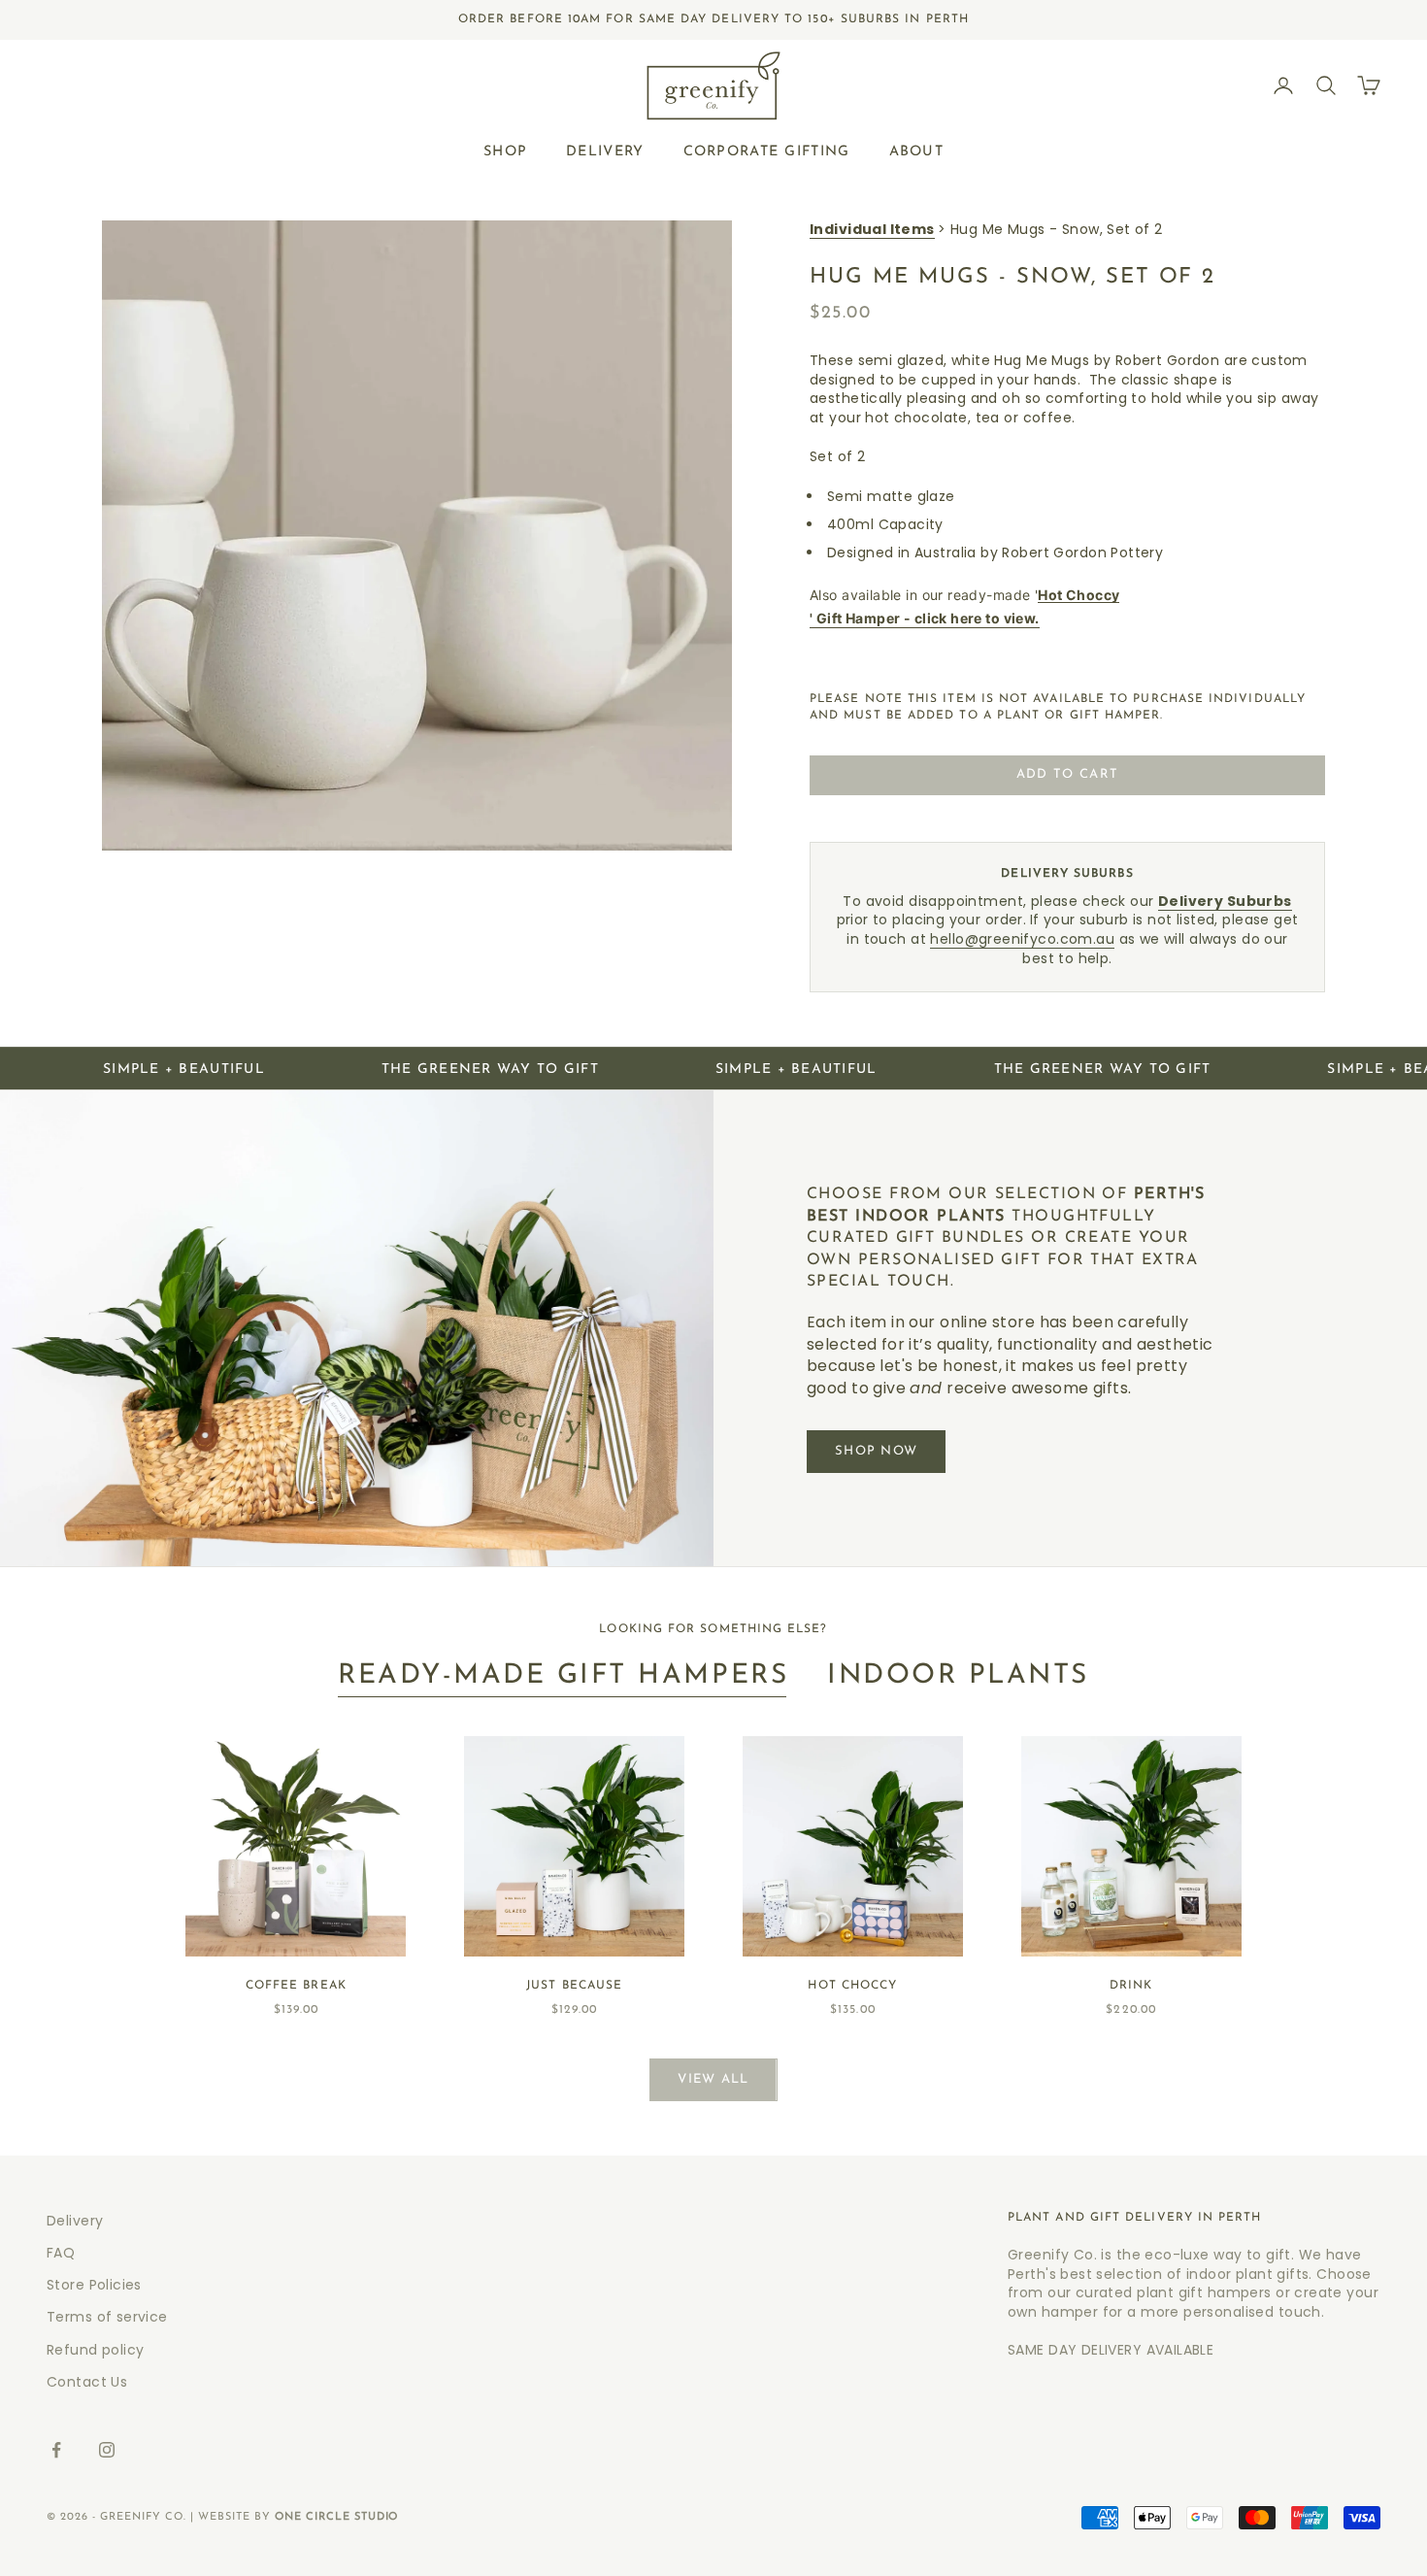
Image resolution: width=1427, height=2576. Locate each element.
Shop (505, 151)
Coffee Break (296, 1986)
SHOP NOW (876, 1451)
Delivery (605, 151)
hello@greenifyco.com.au (1022, 939)
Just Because (574, 1986)
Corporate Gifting (767, 151)
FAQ (61, 2253)
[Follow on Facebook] (56, 2450)
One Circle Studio (337, 2517)
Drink (1131, 1986)
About (916, 151)
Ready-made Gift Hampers (563, 1676)
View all (713, 2079)
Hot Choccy (852, 1986)
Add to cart (1067, 774)
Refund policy (95, 2350)
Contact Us (87, 2382)
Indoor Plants (958, 1676)
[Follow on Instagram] (107, 2450)
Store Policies (94, 2285)
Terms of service (107, 2317)
